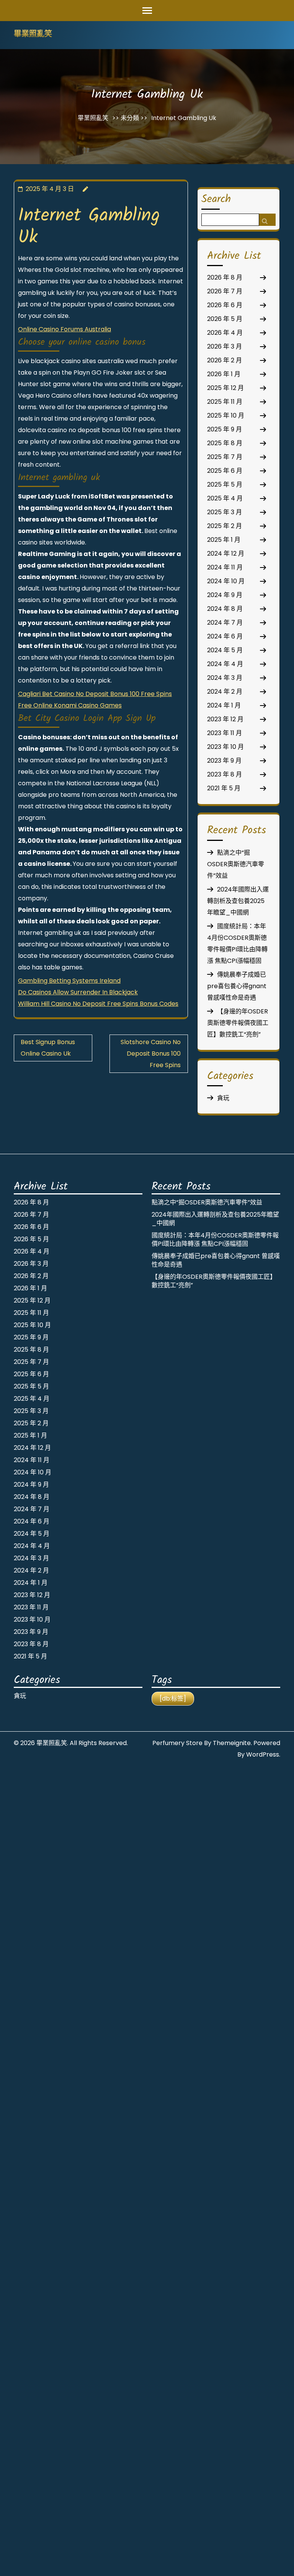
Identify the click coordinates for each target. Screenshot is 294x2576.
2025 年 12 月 (225, 388)
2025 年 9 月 (225, 429)
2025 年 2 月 (225, 526)
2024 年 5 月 (225, 650)
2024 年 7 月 (225, 623)
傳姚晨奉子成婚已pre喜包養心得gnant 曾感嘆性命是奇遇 (237, 986)
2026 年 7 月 (225, 291)
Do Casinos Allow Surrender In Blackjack (78, 992)
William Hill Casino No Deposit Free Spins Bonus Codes (98, 1004)
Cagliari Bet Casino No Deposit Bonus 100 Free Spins (95, 694)
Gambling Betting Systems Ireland (69, 981)
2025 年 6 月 (225, 471)
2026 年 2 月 (225, 360)
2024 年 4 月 (225, 664)
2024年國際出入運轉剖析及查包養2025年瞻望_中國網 (238, 901)
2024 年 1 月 (224, 705)
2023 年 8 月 (225, 774)
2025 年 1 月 (224, 540)
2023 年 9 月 (224, 761)
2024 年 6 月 (225, 636)
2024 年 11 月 (225, 567)
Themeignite (232, 1743)
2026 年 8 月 (225, 277)
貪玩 (223, 1098)
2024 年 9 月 (225, 595)
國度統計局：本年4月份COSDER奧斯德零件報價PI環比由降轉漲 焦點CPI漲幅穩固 (215, 1239)
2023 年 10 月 (225, 747)
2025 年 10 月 (226, 415)
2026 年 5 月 (225, 319)
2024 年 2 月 (225, 692)
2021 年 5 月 (224, 788)
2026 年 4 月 (225, 333)
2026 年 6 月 (225, 305)
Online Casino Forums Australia (65, 329)
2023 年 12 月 (225, 719)
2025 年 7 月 (225, 457)
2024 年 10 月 (226, 581)
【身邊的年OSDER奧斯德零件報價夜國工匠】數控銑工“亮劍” (238, 1023)
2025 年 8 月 (225, 443)
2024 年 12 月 (226, 554)
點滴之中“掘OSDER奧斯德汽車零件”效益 (236, 864)
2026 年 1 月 (224, 374)
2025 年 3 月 (225, 512)
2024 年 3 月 (225, 678)
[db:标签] (173, 1698)
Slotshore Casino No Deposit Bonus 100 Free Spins (151, 1054)
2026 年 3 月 (225, 346)
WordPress (263, 1754)
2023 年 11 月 (225, 733)
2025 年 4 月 (225, 498)
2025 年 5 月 (225, 484)
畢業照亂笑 (33, 35)
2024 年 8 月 (225, 609)
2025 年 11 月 (225, 402)
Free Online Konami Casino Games (70, 705)
